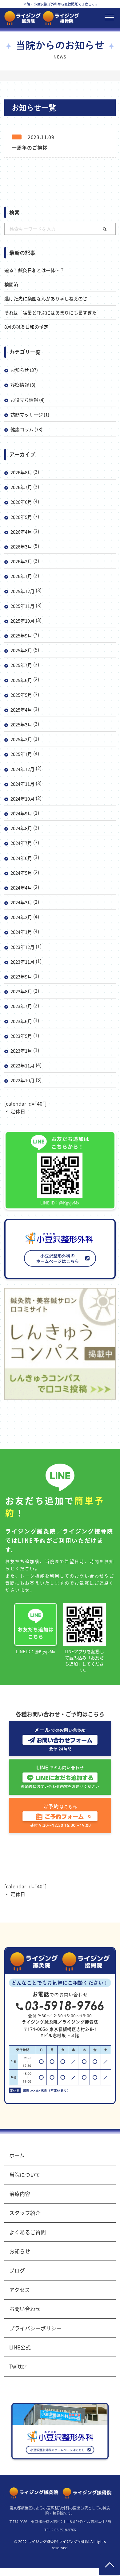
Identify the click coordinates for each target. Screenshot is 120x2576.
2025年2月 (21, 739)
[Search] (105, 229)
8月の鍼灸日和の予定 (26, 327)
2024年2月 (21, 917)
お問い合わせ (25, 2309)
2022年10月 (22, 1080)
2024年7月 (21, 843)
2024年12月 (22, 769)
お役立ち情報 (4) (28, 400)
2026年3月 (21, 547)
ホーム (17, 2155)
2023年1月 (21, 1051)
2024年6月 (21, 858)
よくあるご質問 (28, 2232)
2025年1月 (21, 754)
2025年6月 (21, 680)
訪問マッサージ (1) (30, 414)
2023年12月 (22, 947)
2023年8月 (21, 991)
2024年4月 (21, 888)
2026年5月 (21, 517)
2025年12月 (22, 591)
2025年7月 (21, 665)
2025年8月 (21, 650)
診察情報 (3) (23, 385)
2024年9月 (21, 813)
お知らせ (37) (24, 370)
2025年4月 (21, 710)
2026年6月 (21, 502)
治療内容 (20, 2194)
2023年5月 (21, 1036)
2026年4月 (21, 532)
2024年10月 (22, 799)
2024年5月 (21, 873)
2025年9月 (21, 635)
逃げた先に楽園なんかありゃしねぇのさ (46, 298)
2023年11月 (22, 962)
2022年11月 (22, 1065)
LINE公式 (20, 2347)
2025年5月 (21, 695)
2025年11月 (22, 606)
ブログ (17, 2270)
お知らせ (20, 2251)
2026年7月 (21, 487)
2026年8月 (21, 472)
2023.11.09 (41, 137)
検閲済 (11, 284)
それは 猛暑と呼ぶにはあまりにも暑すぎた (50, 313)
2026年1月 (21, 576)
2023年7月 (21, 1006)
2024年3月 (21, 902)
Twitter (18, 2366)
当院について (25, 2174)
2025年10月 (22, 621)
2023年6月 (21, 1021)
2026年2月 (21, 561)
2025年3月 (21, 724)
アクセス (20, 2290)
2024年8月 (21, 828)
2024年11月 (22, 784)
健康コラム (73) (26, 429)
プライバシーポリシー (35, 2328)
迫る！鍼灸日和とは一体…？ (34, 270)
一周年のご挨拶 (30, 147)
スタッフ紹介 (25, 2213)
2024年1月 (21, 932)
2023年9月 (21, 977)
